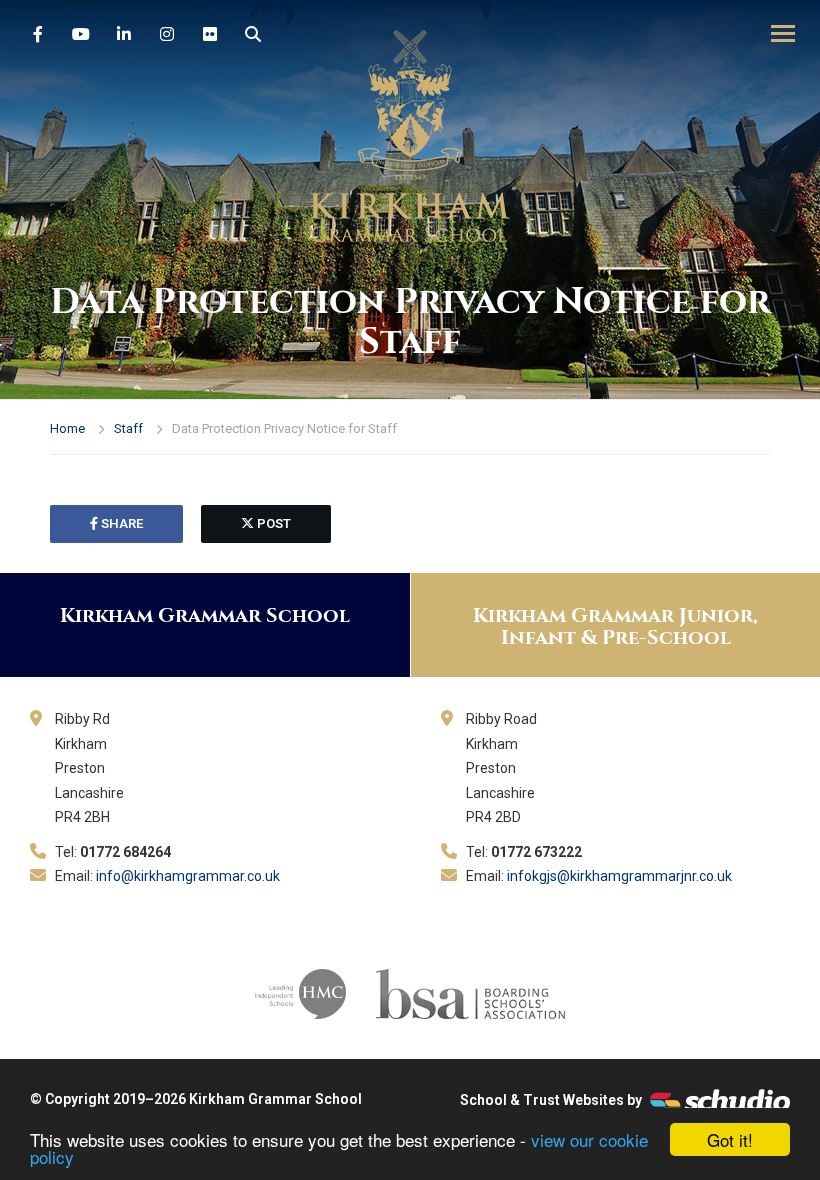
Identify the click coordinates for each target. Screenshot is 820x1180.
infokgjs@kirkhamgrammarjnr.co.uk (619, 876)
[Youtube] (81, 35)
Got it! (730, 1139)
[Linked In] (124, 35)
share (120, 523)
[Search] (253, 35)
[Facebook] (38, 35)
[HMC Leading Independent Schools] (300, 992)
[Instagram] (167, 35)
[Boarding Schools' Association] (470, 992)
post (272, 523)
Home (67, 428)
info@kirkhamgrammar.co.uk (188, 876)
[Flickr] (210, 35)
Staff (128, 428)
